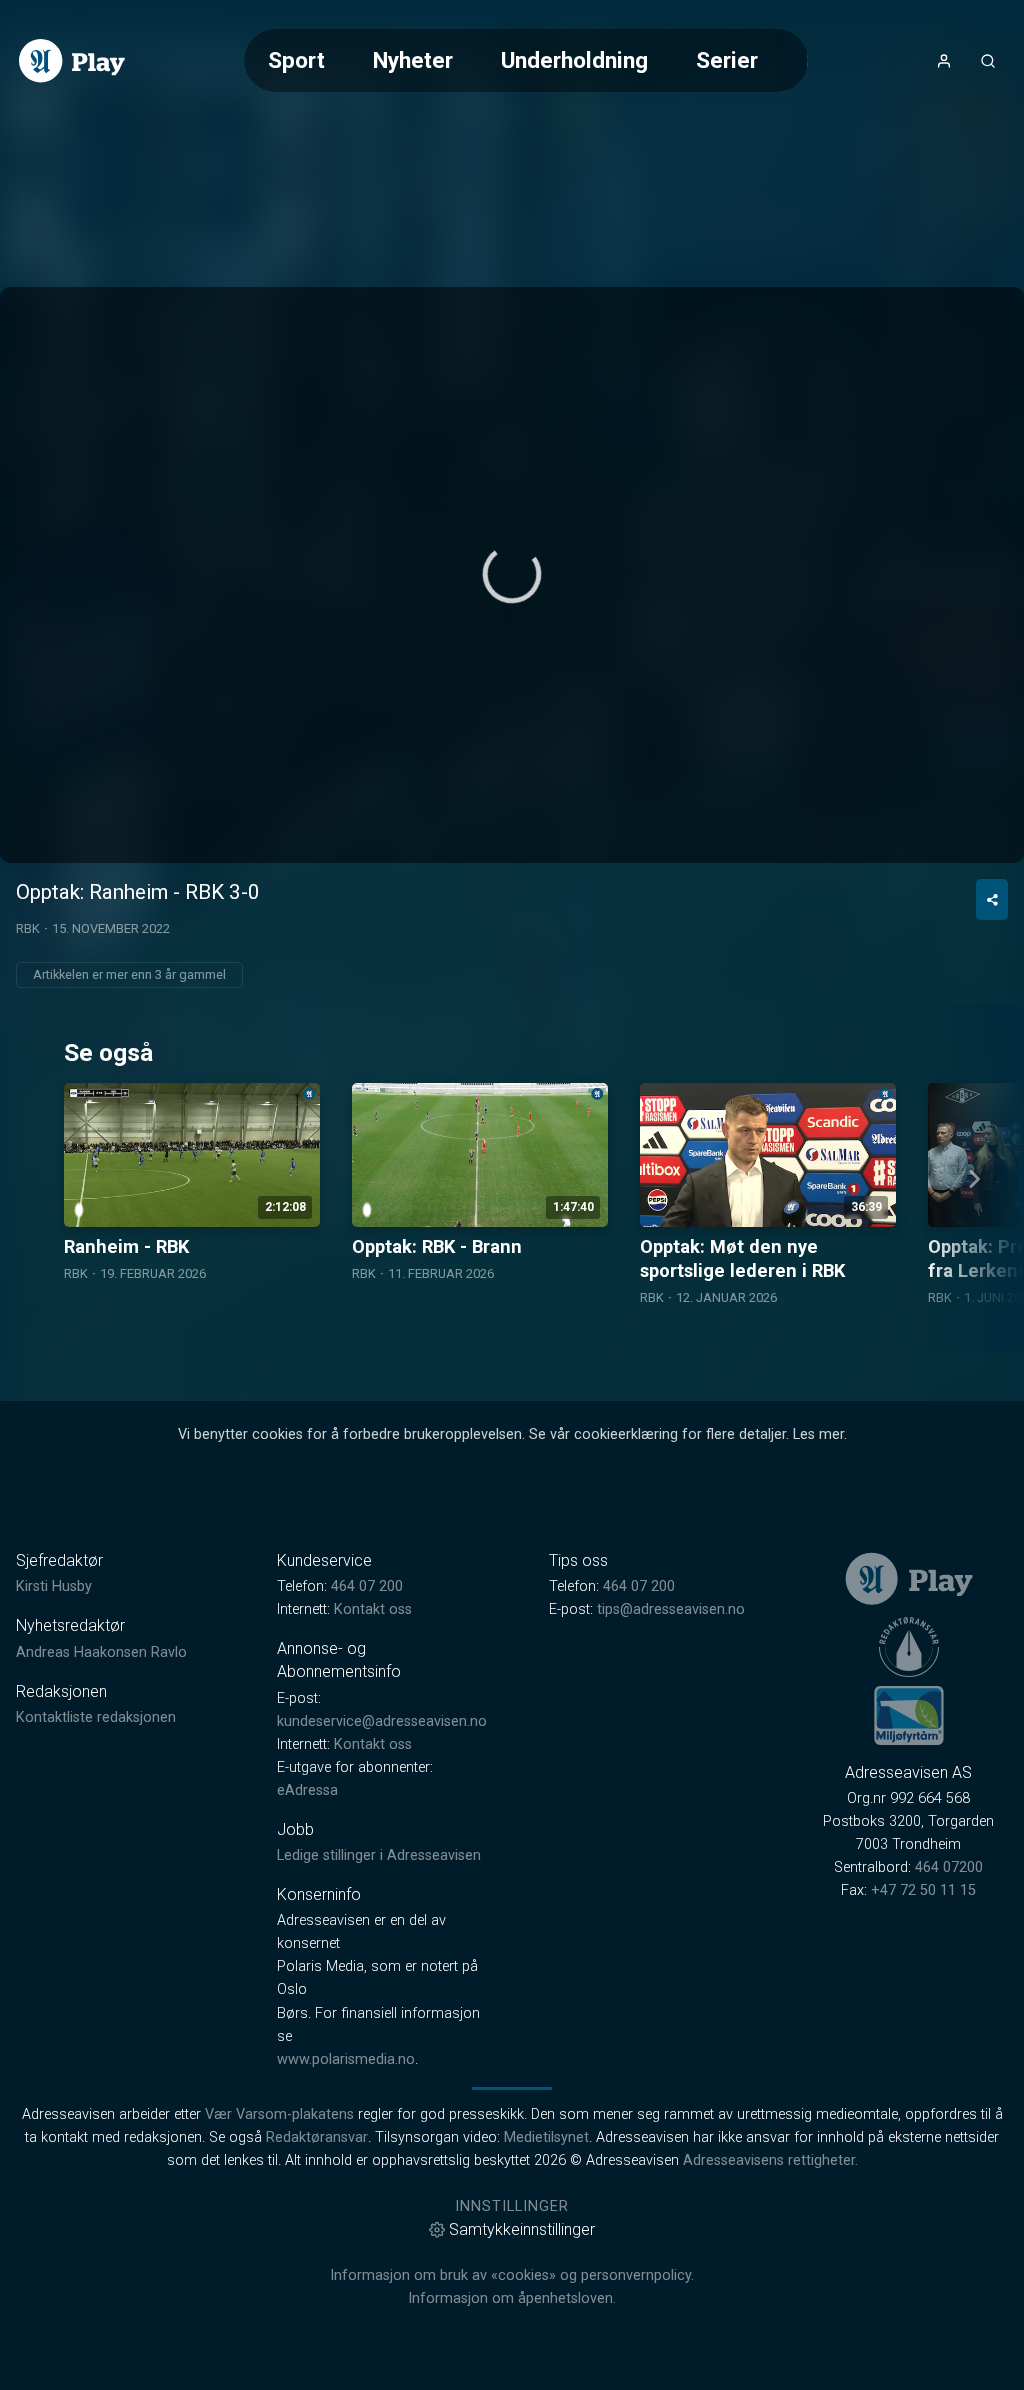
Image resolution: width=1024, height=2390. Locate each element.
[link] (72, 61)
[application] (512, 575)
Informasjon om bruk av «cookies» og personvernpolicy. (512, 2275)
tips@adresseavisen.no (671, 1609)
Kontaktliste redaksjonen (96, 1717)
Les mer (818, 1434)
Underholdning (574, 60)
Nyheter (413, 60)
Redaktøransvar (317, 2137)
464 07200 (949, 1867)
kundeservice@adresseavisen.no (382, 1721)
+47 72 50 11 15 (923, 1890)
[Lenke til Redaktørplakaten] (909, 1647)
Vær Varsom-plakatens (279, 2114)
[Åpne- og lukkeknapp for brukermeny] (944, 61)
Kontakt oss (373, 1609)
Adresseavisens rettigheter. (770, 2160)
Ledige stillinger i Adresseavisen (379, 1855)
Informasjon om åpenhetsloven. (512, 2298)
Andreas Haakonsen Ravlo (101, 1652)
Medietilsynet (546, 2137)
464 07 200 (367, 1586)
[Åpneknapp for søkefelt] (988, 61)
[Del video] (992, 899)
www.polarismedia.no (346, 2059)
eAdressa (307, 1790)
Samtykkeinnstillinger (522, 2229)
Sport (296, 60)
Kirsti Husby (54, 1586)
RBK (28, 928)
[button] (512, 574)
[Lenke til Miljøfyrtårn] (909, 1715)
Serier (727, 60)
